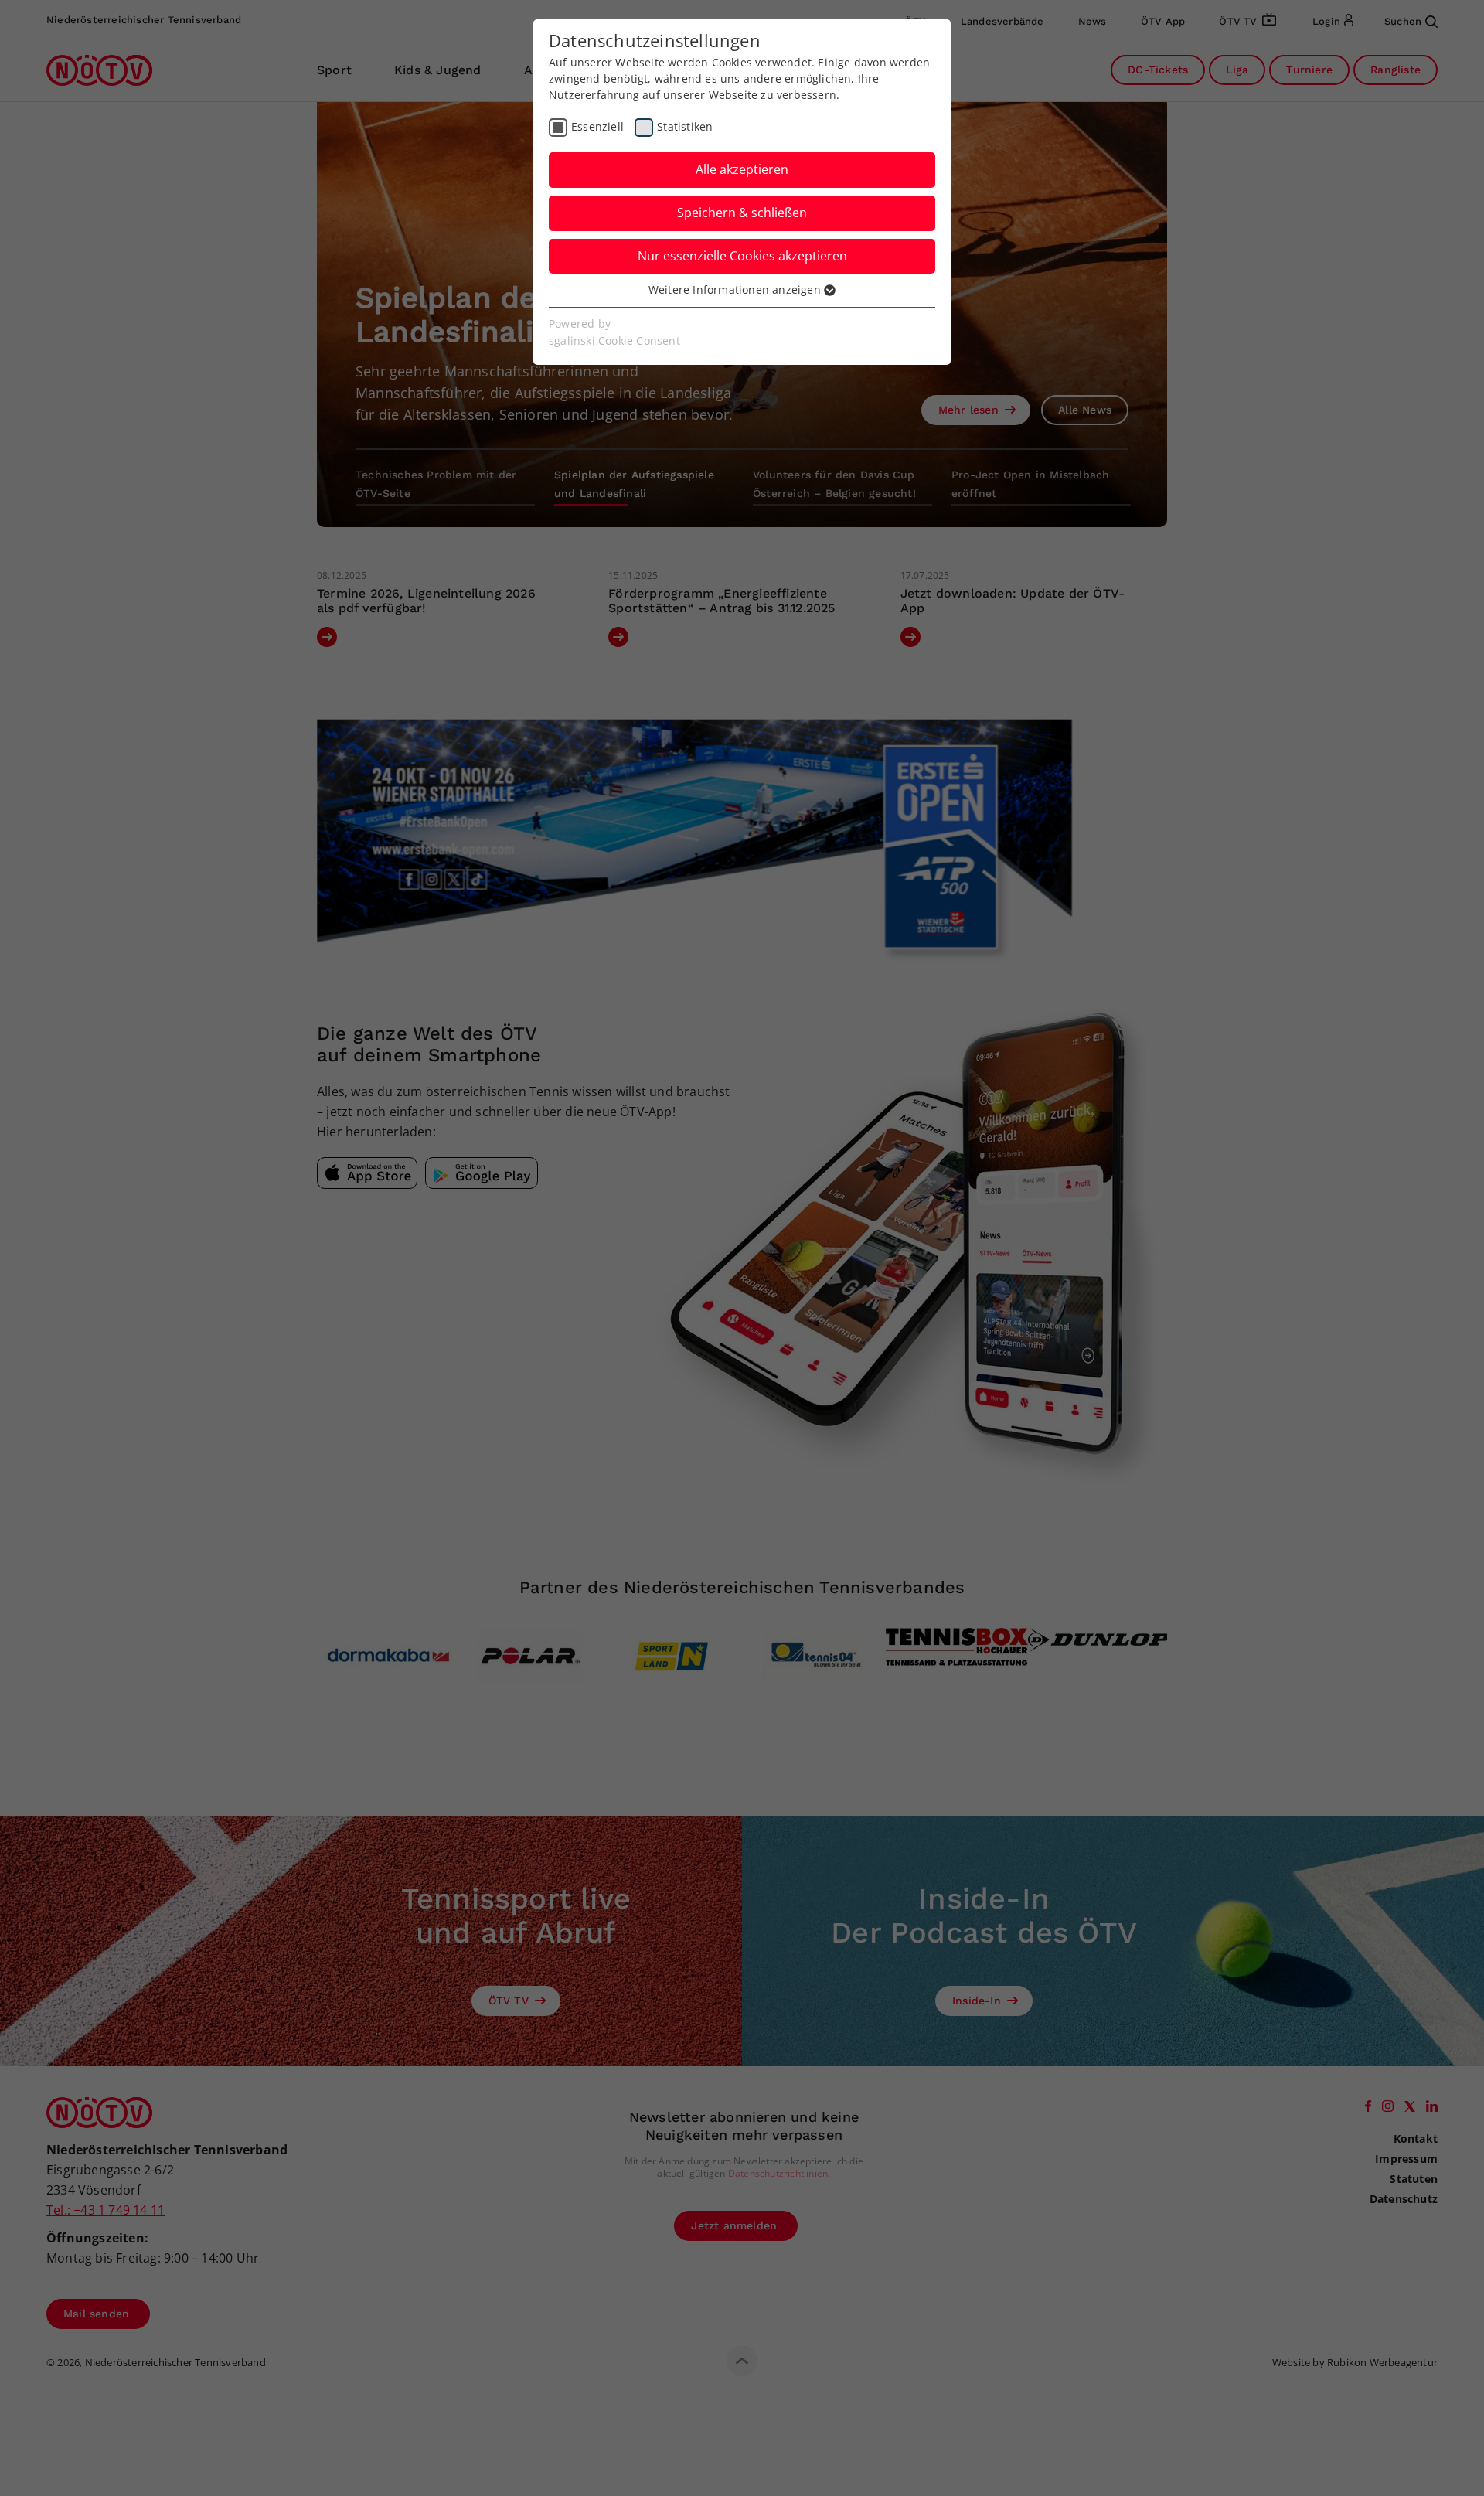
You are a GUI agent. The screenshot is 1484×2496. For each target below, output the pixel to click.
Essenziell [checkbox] (597, 126)
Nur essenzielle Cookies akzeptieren (742, 256)
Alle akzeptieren (742, 169)
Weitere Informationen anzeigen (736, 289)
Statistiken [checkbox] (685, 126)
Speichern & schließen (742, 213)
